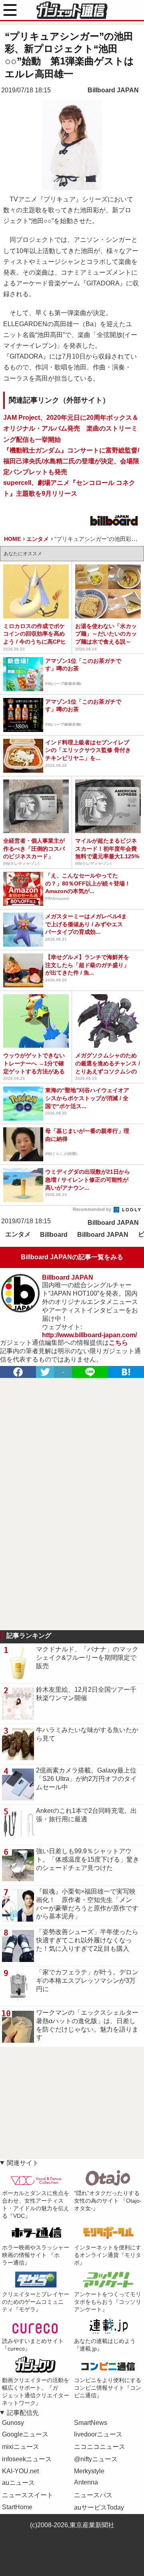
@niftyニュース (96, 2459)
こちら (118, 1343)
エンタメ (18, 1234)
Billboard (54, 1235)
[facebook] (18, 1372)
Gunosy (13, 2423)
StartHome (17, 2507)
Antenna (86, 2482)
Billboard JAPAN (113, 90)
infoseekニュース (27, 2459)
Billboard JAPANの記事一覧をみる (72, 1257)
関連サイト (23, 2163)
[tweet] (45, 1372)
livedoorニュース (98, 2434)
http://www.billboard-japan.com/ (89, 1335)
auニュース (18, 2483)
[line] (90, 1372)
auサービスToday (99, 2507)
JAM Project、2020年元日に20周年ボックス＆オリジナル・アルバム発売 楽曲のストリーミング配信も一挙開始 (71, 428)
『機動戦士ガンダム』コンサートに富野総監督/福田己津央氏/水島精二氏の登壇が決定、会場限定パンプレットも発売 (71, 461)
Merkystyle (89, 2471)
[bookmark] (126, 1372)
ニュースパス (93, 2495)
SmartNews (91, 2423)
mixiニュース (21, 2447)
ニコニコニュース (100, 2447)
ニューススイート (28, 2495)
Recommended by (93, 1209)
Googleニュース (25, 2434)
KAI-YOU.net (20, 2471)
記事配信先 (23, 2413)
